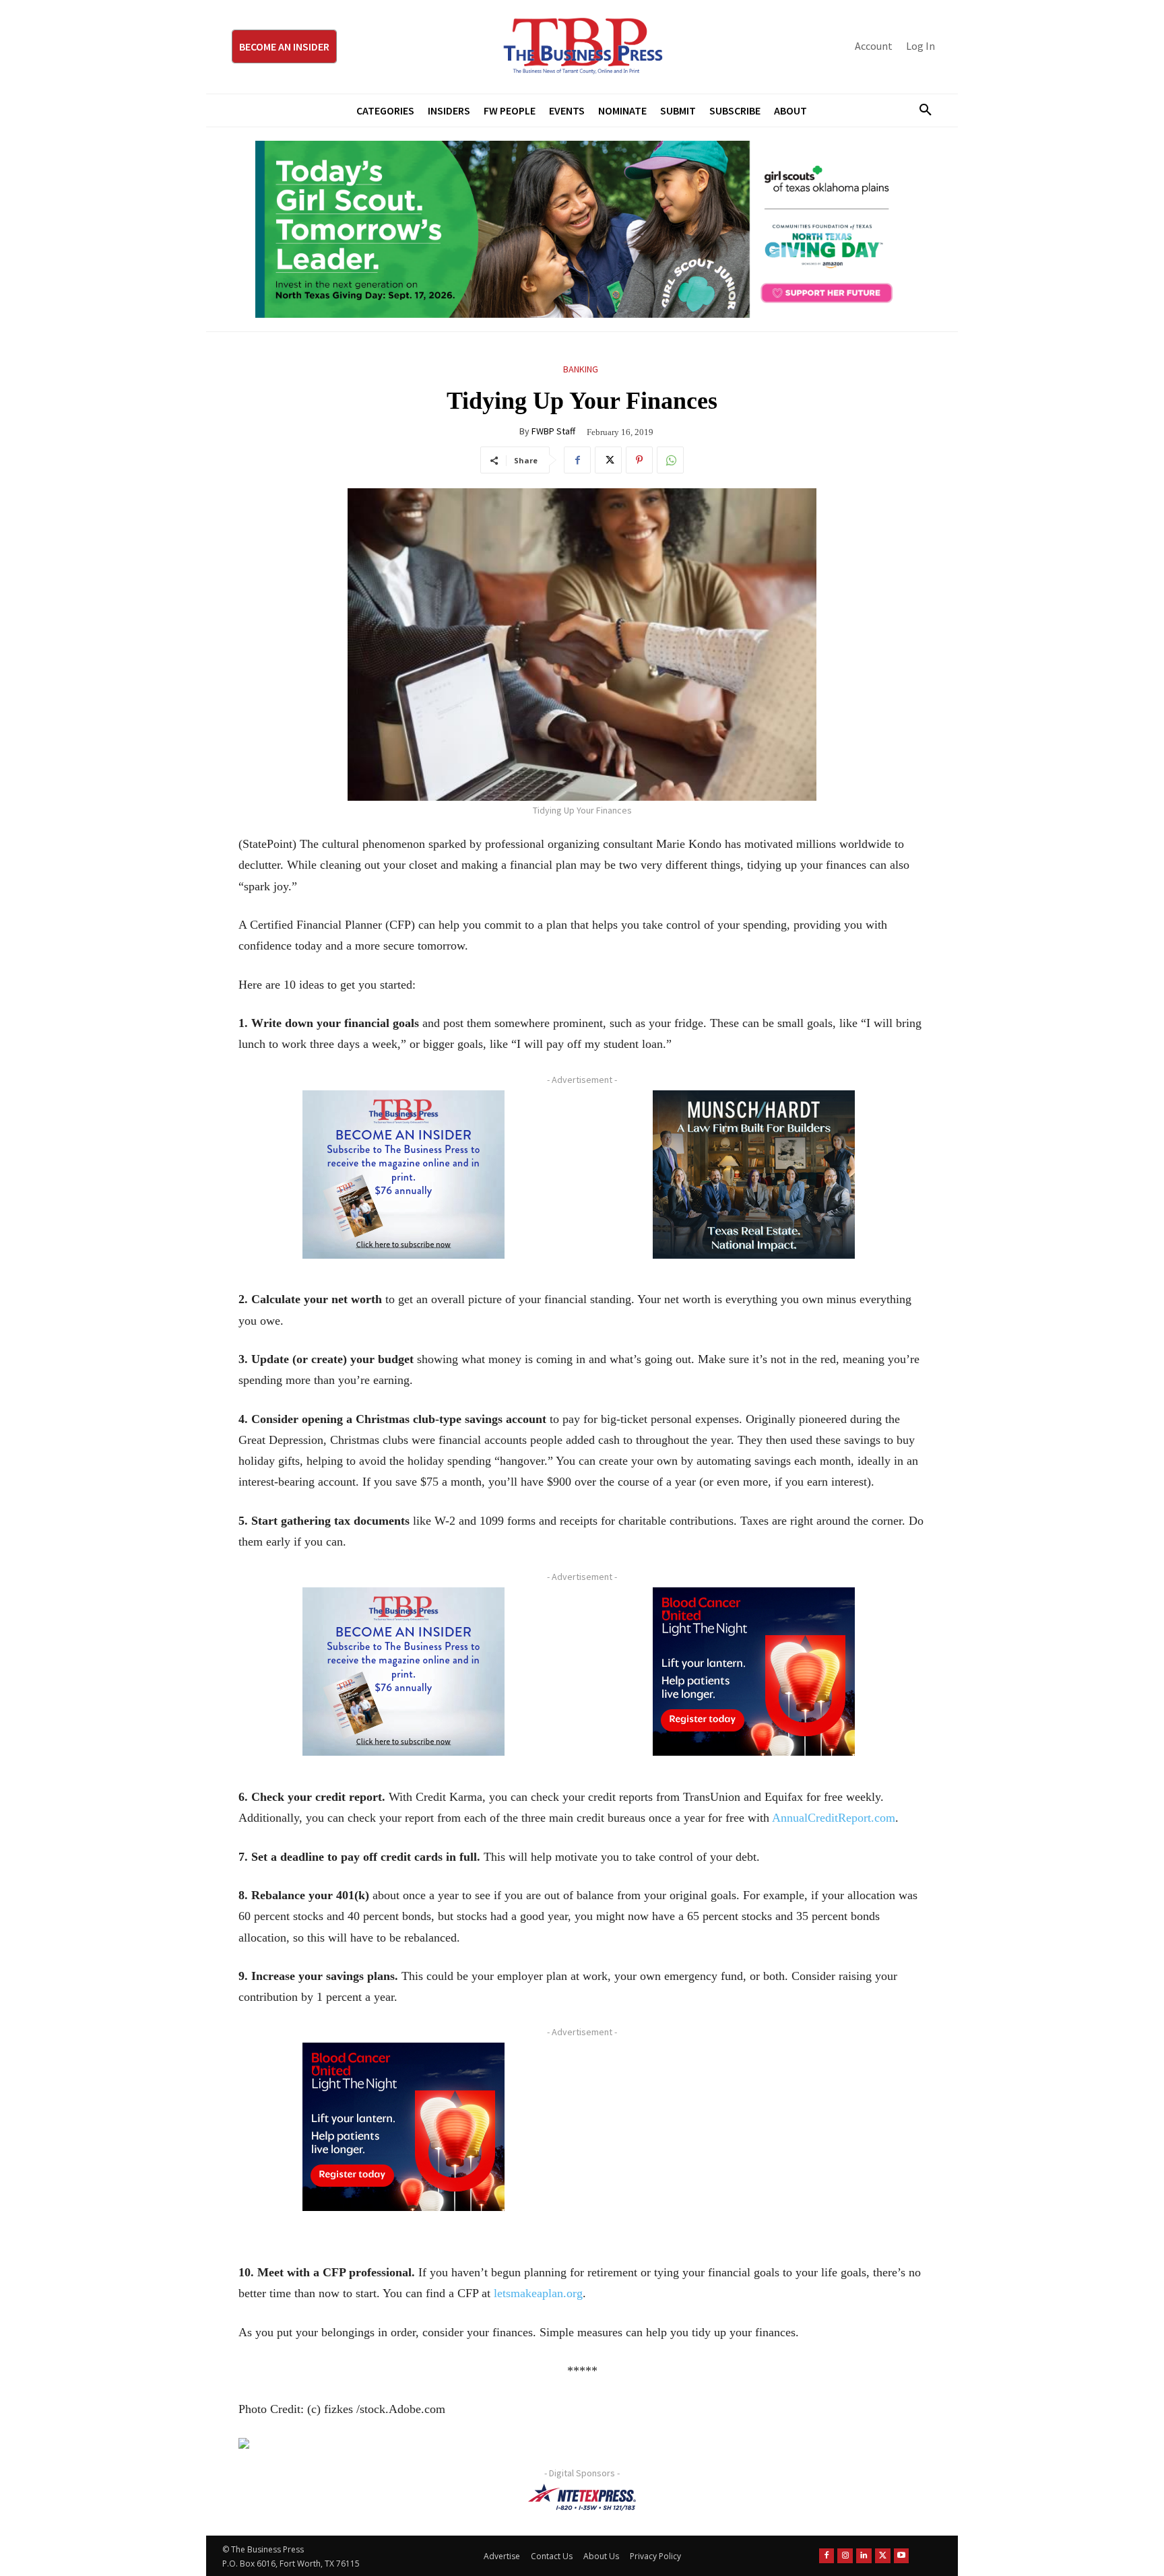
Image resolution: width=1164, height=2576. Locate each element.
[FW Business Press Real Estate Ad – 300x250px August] (754, 1175)
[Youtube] (902, 2555)
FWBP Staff (553, 431)
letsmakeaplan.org (538, 2293)
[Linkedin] (864, 2555)
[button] (920, 110)
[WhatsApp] (670, 460)
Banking (581, 369)
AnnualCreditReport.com (834, 1818)
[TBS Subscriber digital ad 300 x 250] (403, 1175)
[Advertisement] (754, 2137)
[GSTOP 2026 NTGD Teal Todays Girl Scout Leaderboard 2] (582, 230)
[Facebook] (577, 460)
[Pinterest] (639, 460)
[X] (608, 460)
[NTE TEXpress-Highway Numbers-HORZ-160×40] (582, 2497)
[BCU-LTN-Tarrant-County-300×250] (754, 1672)
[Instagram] (845, 2555)
